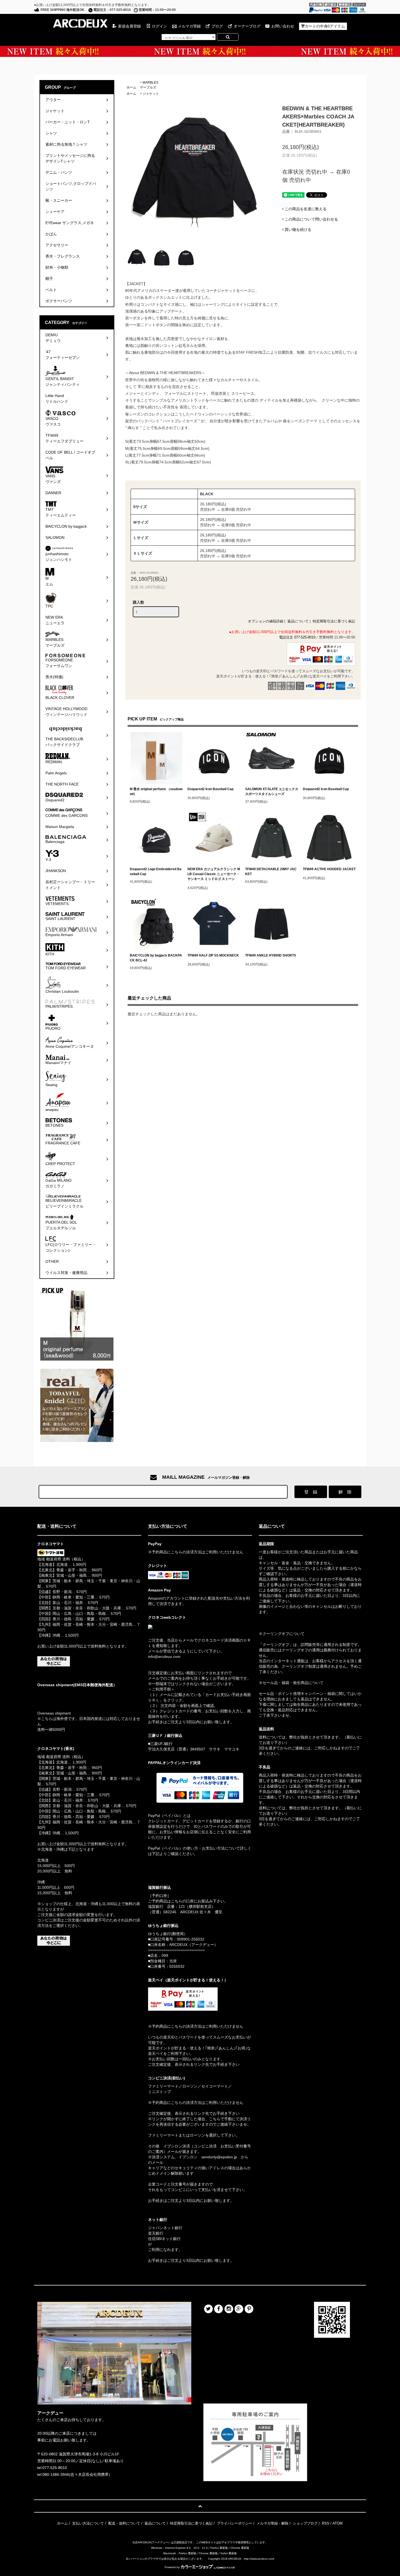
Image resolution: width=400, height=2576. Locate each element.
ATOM (338, 2523)
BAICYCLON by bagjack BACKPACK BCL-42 (156, 958)
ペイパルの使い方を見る (169, 1861)
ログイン (159, 26)
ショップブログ (305, 2523)
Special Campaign (200, 51)
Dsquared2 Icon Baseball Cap (210, 789)
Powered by (172, 2567)
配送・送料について (124, 2523)
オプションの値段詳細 (266, 621)
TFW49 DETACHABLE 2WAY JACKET (271, 872)
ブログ (217, 26)
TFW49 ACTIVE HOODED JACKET (329, 869)
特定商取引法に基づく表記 (334, 621)
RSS (326, 2523)
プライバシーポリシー (235, 2523)
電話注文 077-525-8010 (297, 637)
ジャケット (151, 94)
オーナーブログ (247, 26)
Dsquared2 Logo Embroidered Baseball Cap (156, 872)
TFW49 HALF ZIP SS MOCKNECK (213, 955)
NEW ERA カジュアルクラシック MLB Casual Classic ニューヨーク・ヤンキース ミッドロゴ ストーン (214, 874)
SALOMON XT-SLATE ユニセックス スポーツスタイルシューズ (272, 792)
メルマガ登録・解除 (273, 2523)
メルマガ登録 (189, 26)
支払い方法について (88, 2523)
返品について (298, 621)
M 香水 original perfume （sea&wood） (156, 792)
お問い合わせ (283, 26)
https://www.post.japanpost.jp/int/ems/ (70, 1695)
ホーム (131, 87)
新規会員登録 (130, 26)
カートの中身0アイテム (325, 26)
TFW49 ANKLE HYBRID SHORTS (271, 955)
